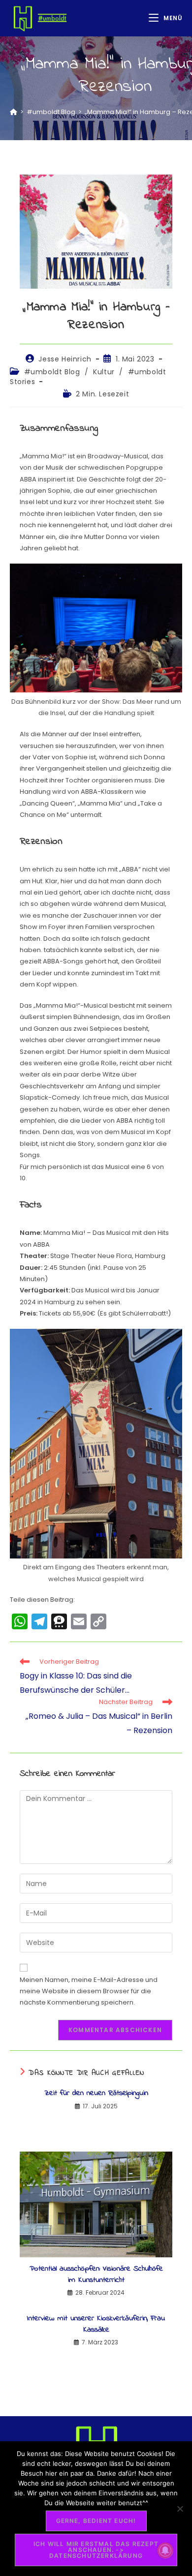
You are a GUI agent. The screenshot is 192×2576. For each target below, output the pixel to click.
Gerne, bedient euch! (96, 2521)
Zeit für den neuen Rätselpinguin (96, 2093)
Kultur (104, 372)
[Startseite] (14, 112)
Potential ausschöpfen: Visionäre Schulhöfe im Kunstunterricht (96, 2274)
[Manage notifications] (165, 2550)
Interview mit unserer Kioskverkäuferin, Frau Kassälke (96, 2324)
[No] (180, 2509)
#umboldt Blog (52, 372)
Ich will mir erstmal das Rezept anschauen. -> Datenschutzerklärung (96, 2550)
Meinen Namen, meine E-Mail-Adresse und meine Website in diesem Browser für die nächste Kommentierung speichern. (89, 1991)
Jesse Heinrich (65, 359)
